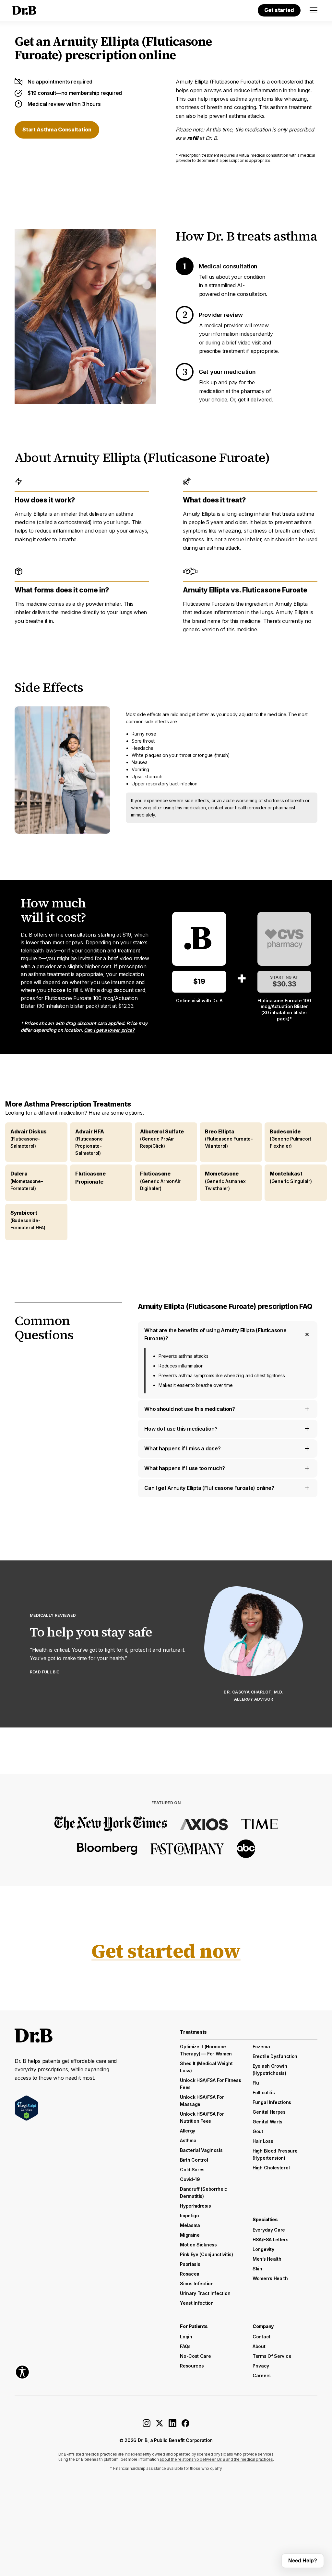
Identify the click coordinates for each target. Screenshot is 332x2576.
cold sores (192, 2170)
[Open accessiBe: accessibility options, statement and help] (22, 2372)
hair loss (263, 2141)
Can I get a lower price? (109, 1030)
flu (256, 2083)
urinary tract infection (205, 2293)
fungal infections (272, 2102)
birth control (194, 2160)
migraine (190, 2235)
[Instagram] (147, 2425)
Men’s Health (267, 2259)
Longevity (263, 2249)
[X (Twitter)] (160, 2425)
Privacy (261, 2366)
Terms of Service (272, 2356)
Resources (192, 2366)
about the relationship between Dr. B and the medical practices (216, 2459)
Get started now (166, 1951)
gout (258, 2131)
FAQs (185, 2346)
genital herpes (269, 2112)
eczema (261, 2047)
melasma (190, 2225)
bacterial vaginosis (201, 2150)
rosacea (190, 2274)
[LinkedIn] (172, 2425)
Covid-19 (190, 2179)
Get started (279, 10)
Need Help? (303, 2561)
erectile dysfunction (275, 2056)
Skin (257, 2269)
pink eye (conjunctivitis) (207, 2254)
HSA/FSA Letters (271, 2239)
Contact (261, 2337)
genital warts (267, 2122)
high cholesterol (271, 2168)
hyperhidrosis (195, 2206)
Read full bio (45, 1672)
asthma (188, 2140)
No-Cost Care (195, 2356)
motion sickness (198, 2245)
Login (186, 2337)
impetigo (190, 2216)
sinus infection (197, 2284)
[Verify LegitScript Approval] (26, 2108)
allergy (188, 2131)
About (259, 2346)
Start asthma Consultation (57, 129)
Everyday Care (269, 2230)
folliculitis (264, 2092)
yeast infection (197, 2303)
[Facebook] (185, 2425)
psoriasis (190, 2264)
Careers (262, 2375)
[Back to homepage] (23, 10)
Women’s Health (270, 2278)
